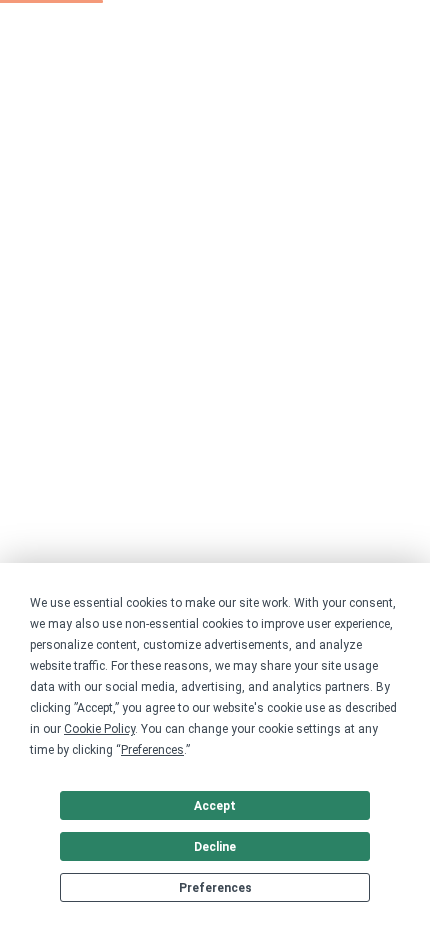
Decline (215, 847)
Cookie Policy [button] (99, 729)
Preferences (215, 888)
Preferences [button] (152, 750)
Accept (215, 806)
